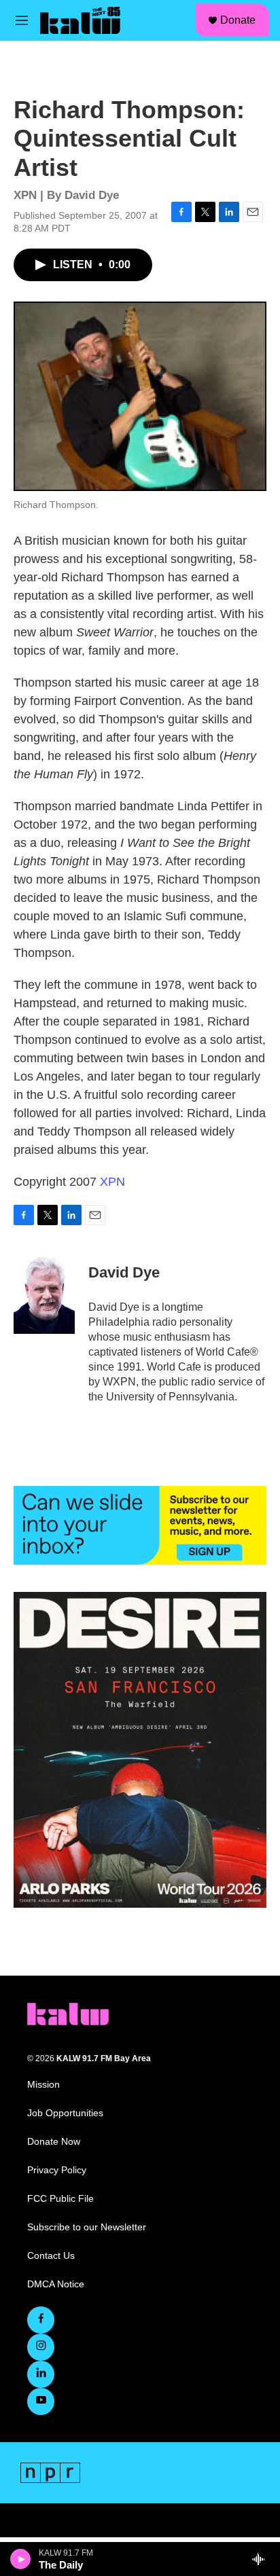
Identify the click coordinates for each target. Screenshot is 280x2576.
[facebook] (41, 2320)
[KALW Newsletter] (140, 1525)
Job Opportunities (65, 2113)
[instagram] (41, 2347)
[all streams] (262, 2559)
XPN (112, 1182)
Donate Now (54, 2142)
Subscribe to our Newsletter (87, 2227)
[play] (21, 2559)
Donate (238, 20)
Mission (43, 2085)
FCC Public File (60, 2199)
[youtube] (41, 2401)
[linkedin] (41, 2374)
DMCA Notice (56, 2284)
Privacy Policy (57, 2170)
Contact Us (51, 2256)
